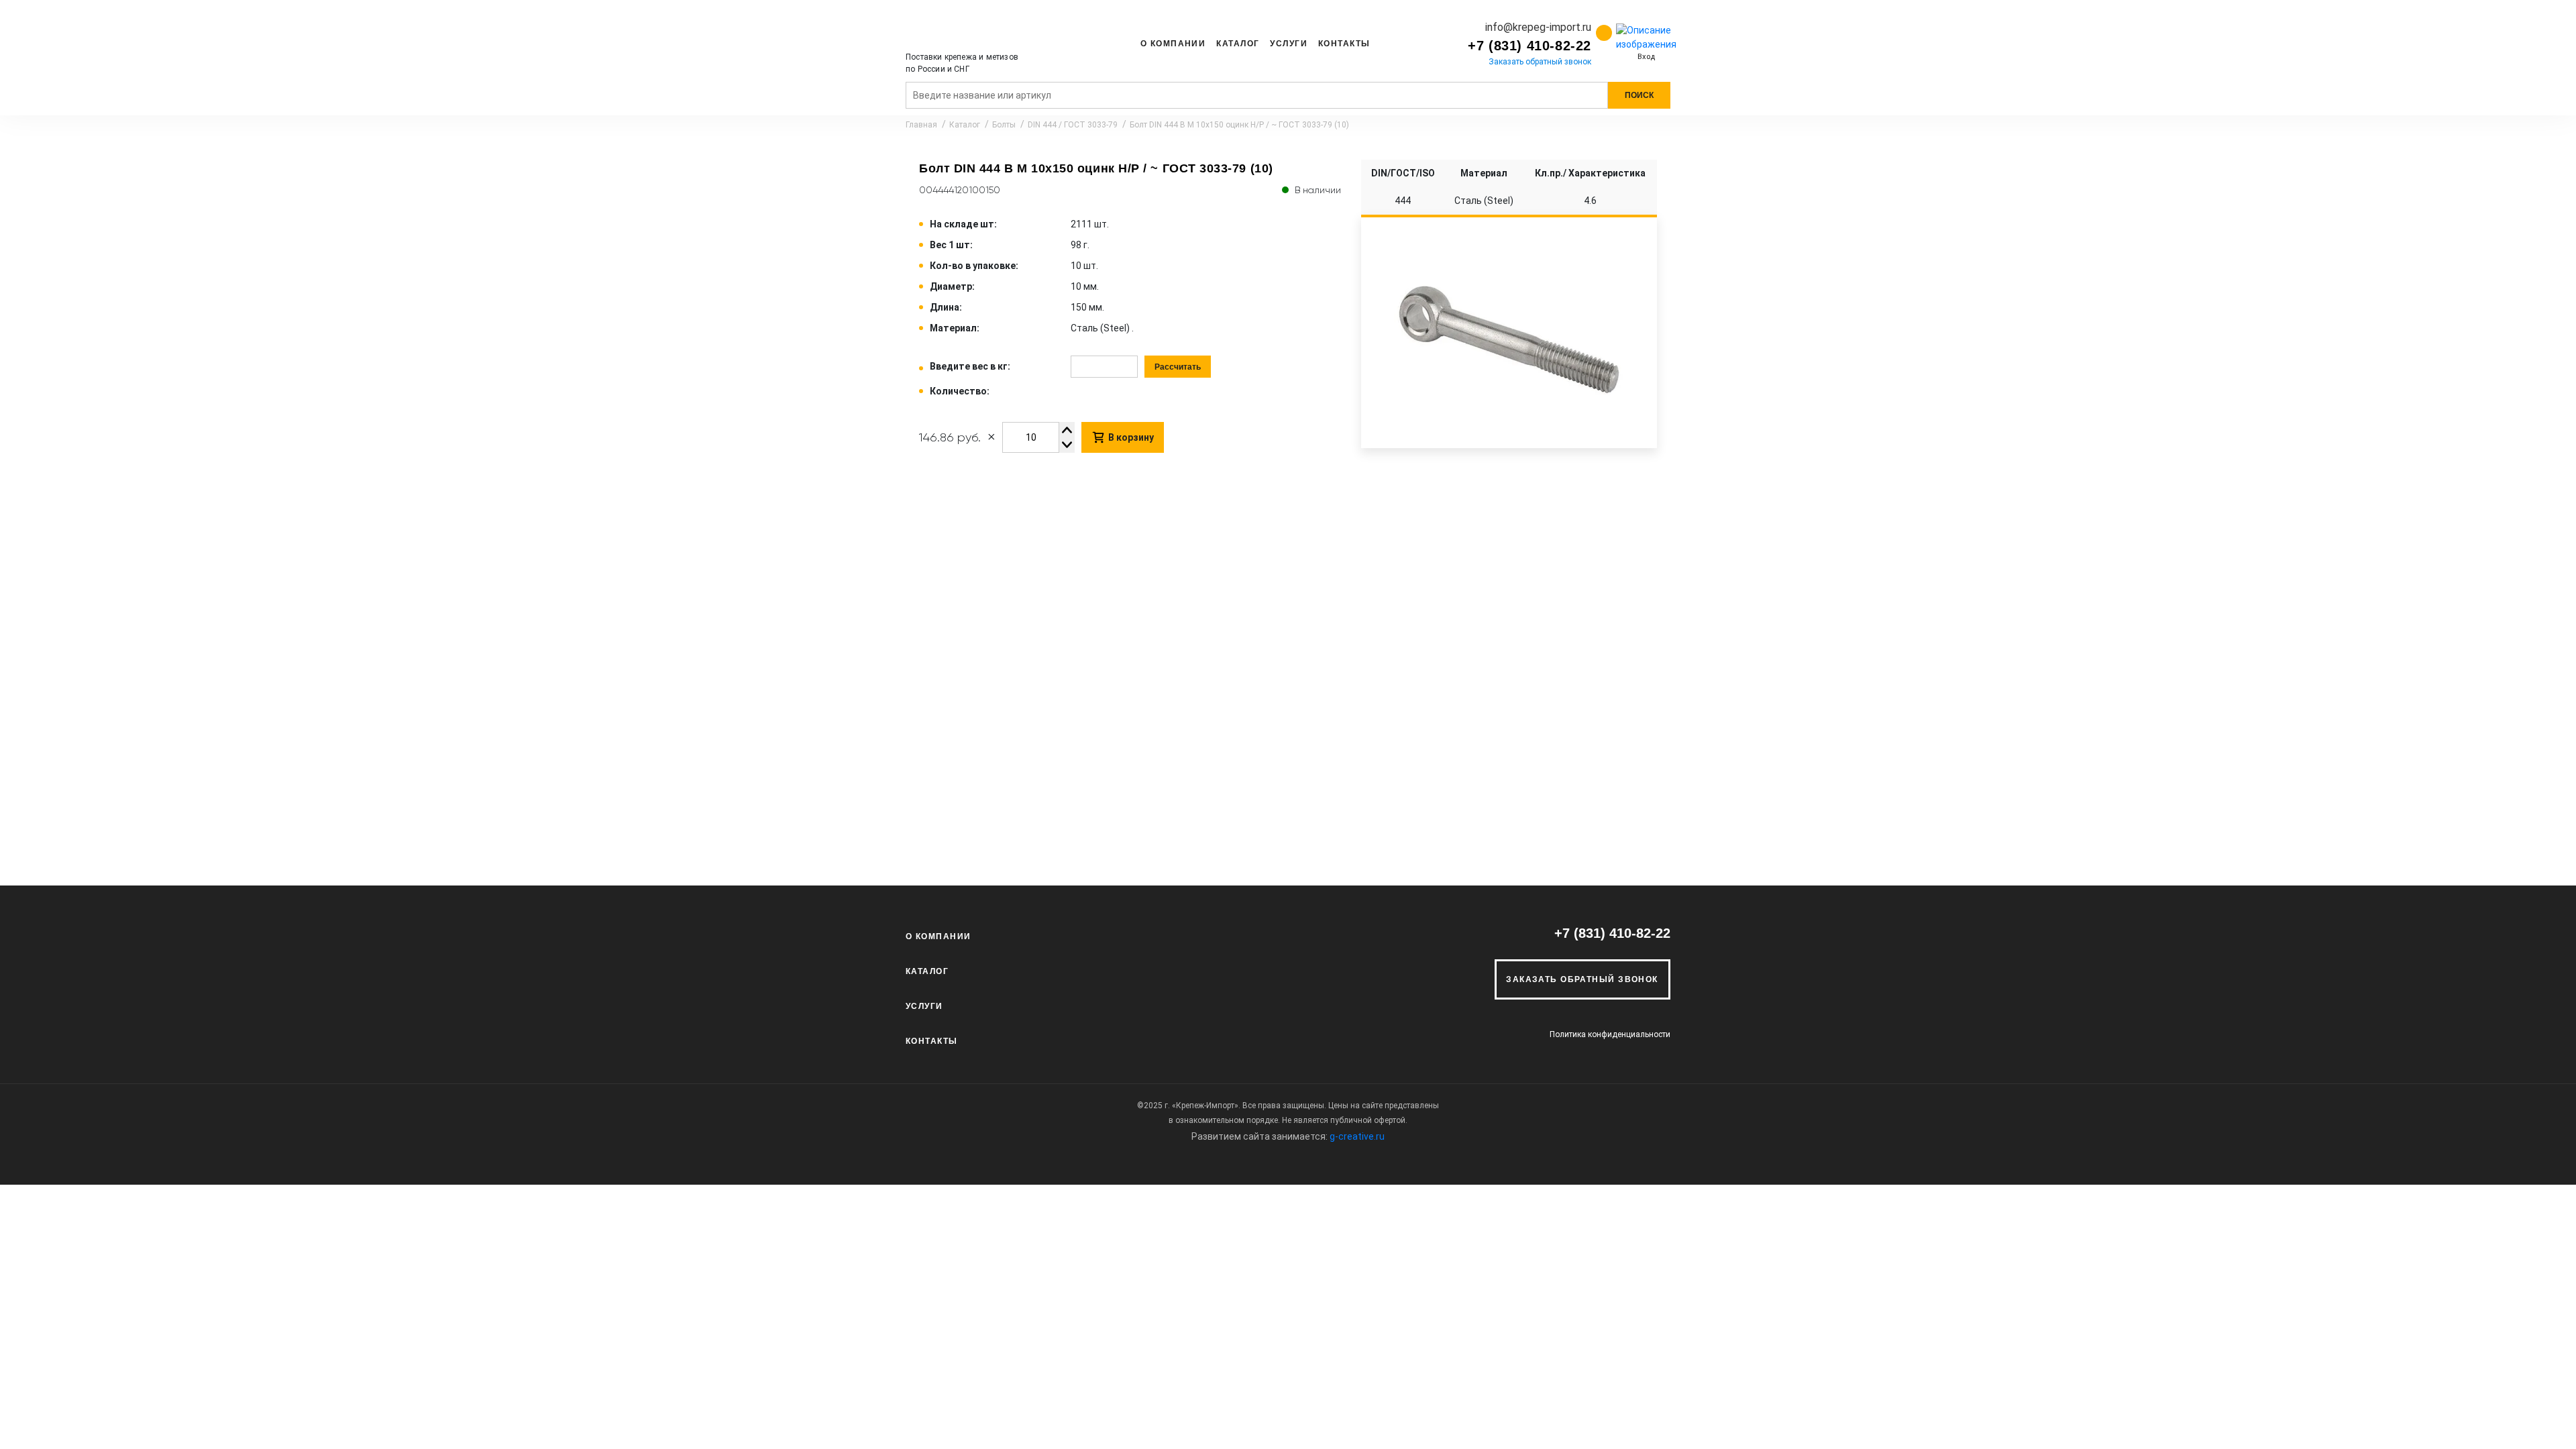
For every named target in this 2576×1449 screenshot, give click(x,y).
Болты (1004, 125)
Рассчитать (1178, 367)
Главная (921, 125)
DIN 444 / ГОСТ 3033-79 (1073, 125)
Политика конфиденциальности (1610, 1034)
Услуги (1289, 44)
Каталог (1238, 44)
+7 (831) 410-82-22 (1529, 46)
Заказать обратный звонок (1540, 62)
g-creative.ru (1357, 1136)
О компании (1173, 44)
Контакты (1344, 44)
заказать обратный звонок (1582, 979)
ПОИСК (1639, 95)
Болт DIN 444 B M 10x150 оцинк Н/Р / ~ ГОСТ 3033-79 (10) (1239, 125)
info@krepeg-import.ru (1538, 27)
